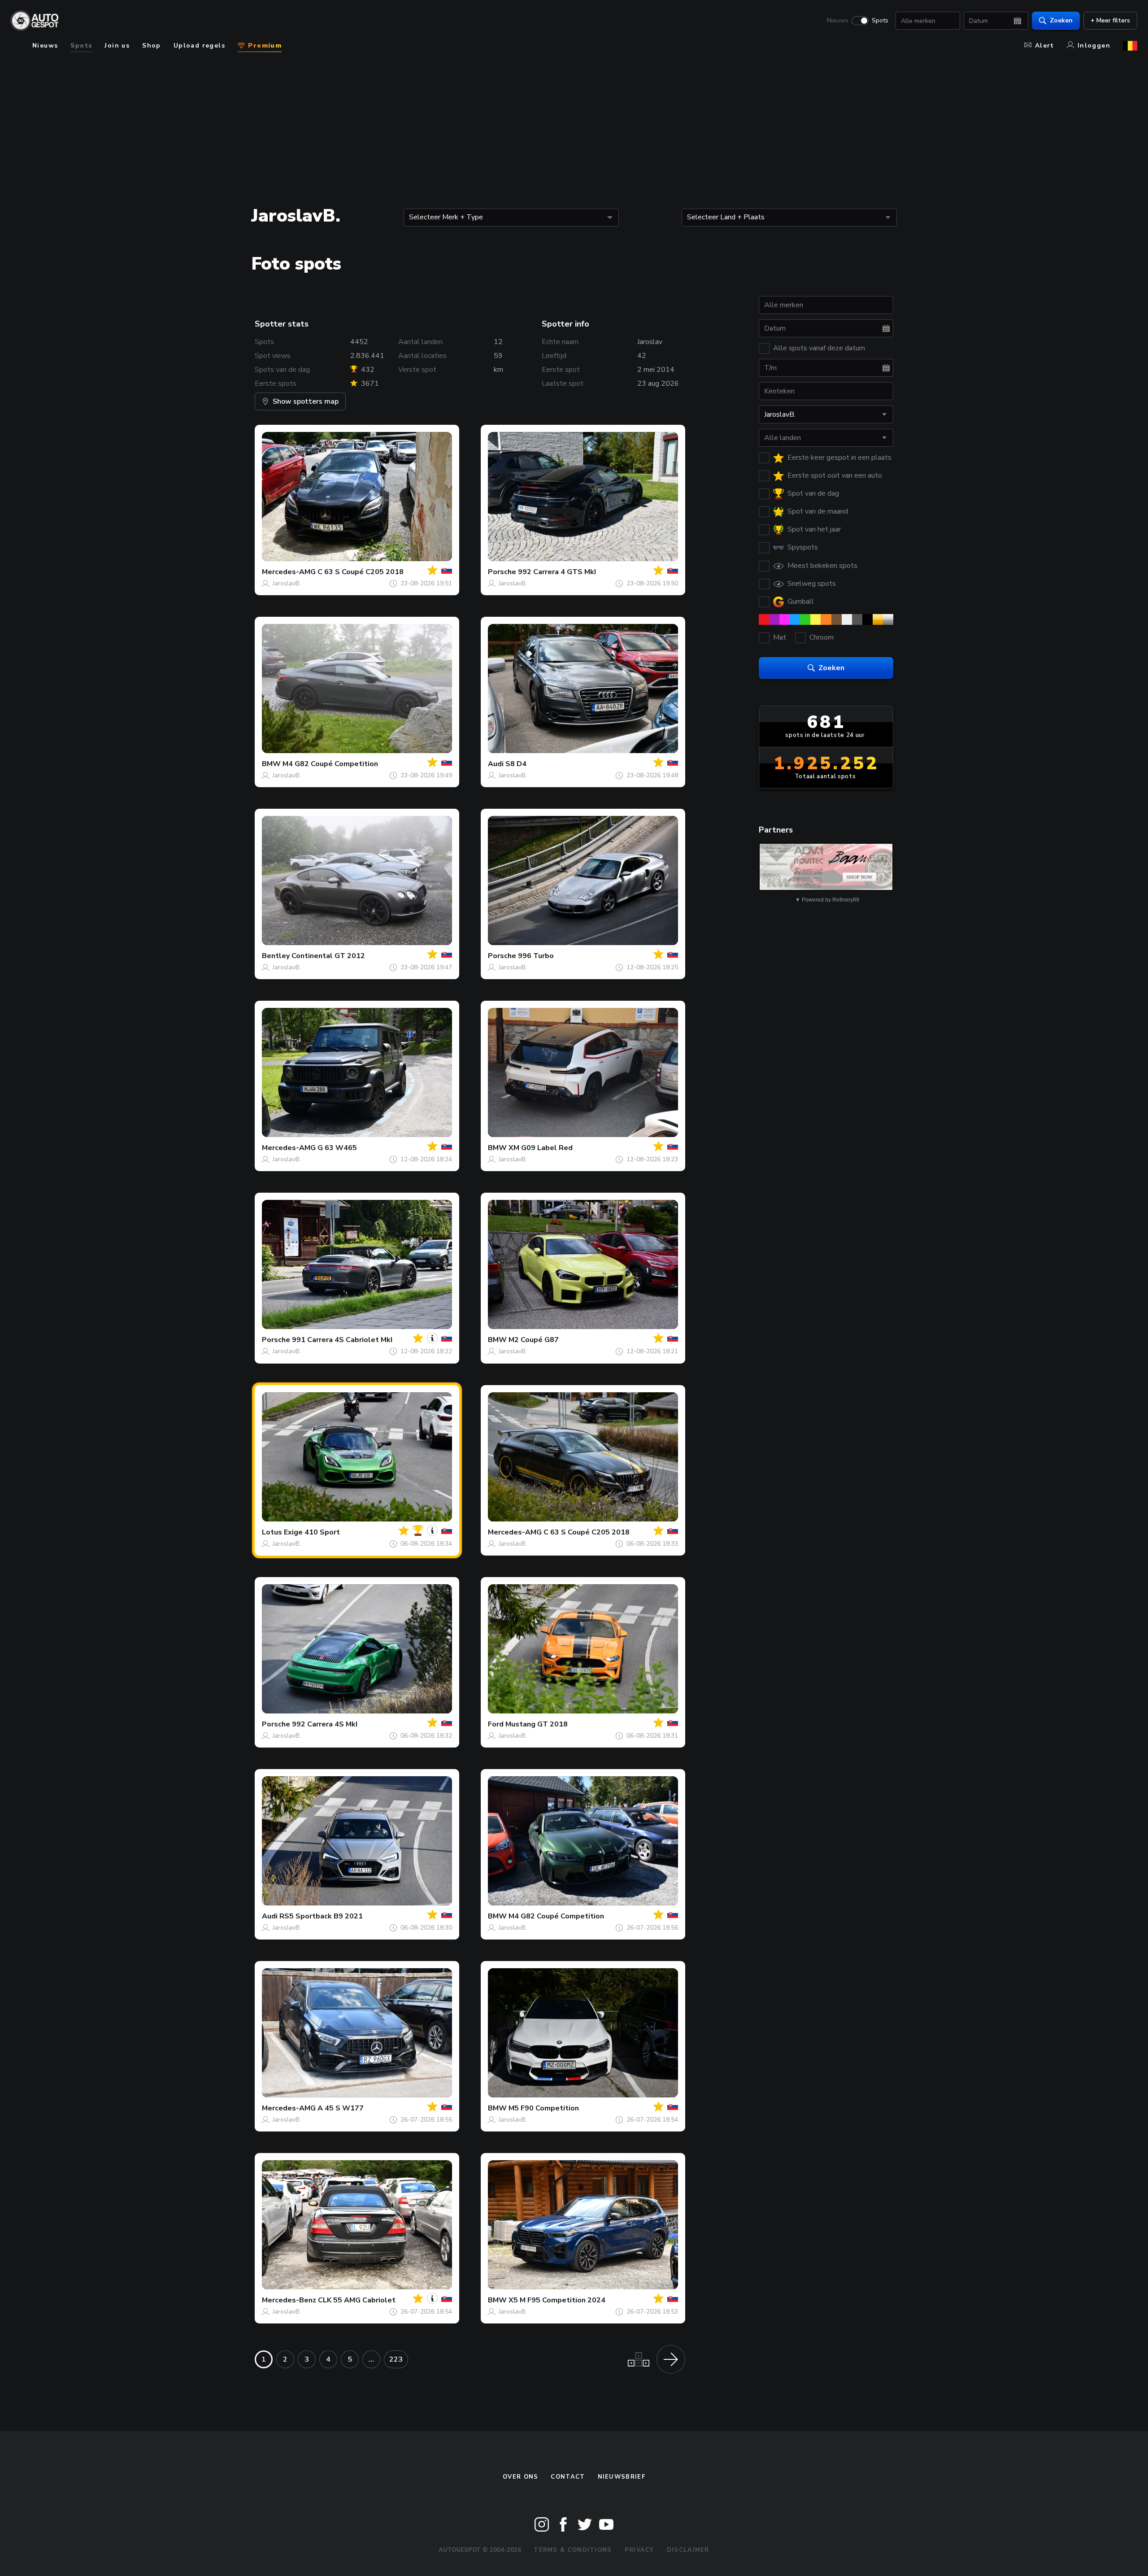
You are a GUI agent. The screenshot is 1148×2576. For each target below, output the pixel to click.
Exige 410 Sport (312, 1532)
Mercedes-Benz (289, 2300)
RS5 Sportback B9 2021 (321, 1916)
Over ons (520, 2477)
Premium (264, 46)
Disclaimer (688, 2550)
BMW (271, 764)
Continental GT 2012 (328, 956)
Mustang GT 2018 (537, 1724)
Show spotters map (306, 401)
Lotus (272, 1532)
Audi (496, 764)
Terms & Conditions (573, 2550)
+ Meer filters (1110, 20)
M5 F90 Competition (544, 2108)
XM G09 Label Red (541, 1148)
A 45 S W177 (341, 2108)
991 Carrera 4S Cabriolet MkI (342, 1340)
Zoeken (1061, 20)
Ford (496, 1724)
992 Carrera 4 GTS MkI (557, 572)
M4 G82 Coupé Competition (330, 764)
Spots (880, 21)
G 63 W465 (337, 1148)
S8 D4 (516, 764)
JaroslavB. (287, 583)
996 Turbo (536, 956)
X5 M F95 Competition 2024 (557, 2300)
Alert (1045, 46)
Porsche (502, 572)
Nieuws (838, 21)
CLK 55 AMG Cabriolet (357, 2300)
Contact (568, 2477)
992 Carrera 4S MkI (325, 1724)
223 (396, 2359)
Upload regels (199, 46)
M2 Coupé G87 (534, 1340)
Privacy (639, 2550)
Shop (152, 46)
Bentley (276, 956)
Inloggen (1094, 46)
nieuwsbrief (622, 2477)
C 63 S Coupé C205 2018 (361, 572)
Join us (117, 46)
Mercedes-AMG (289, 572)
